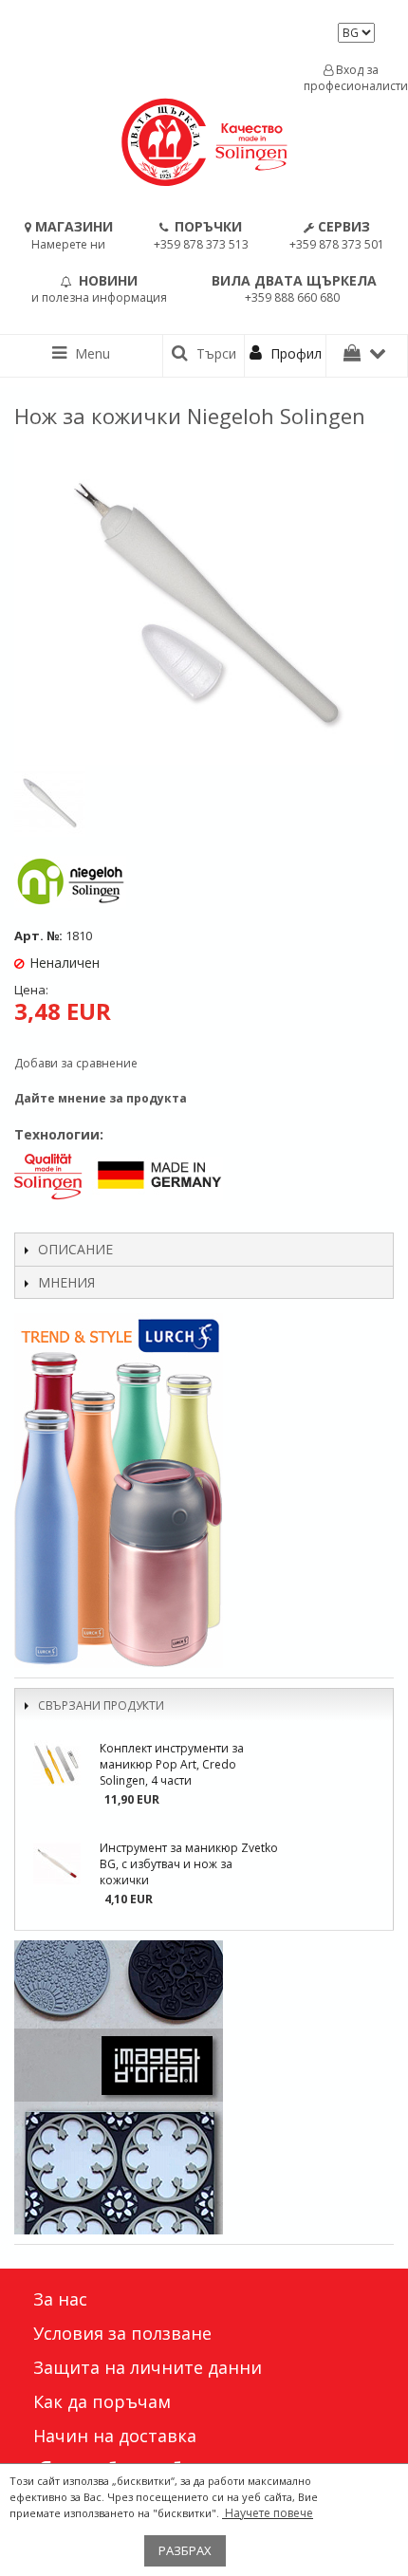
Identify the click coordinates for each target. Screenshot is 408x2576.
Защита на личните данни (148, 2367)
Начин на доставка (115, 2436)
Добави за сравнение (76, 1063)
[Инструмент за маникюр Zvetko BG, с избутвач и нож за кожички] (57, 1863)
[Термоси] (204, 1491)
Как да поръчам (102, 2401)
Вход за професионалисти (351, 78)
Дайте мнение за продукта (101, 1098)
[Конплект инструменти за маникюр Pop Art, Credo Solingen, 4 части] (57, 1764)
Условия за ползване (122, 2333)
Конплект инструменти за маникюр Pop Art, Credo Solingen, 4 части (172, 1764)
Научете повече (268, 2513)
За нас (60, 2299)
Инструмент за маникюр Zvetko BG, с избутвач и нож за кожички (189, 1864)
